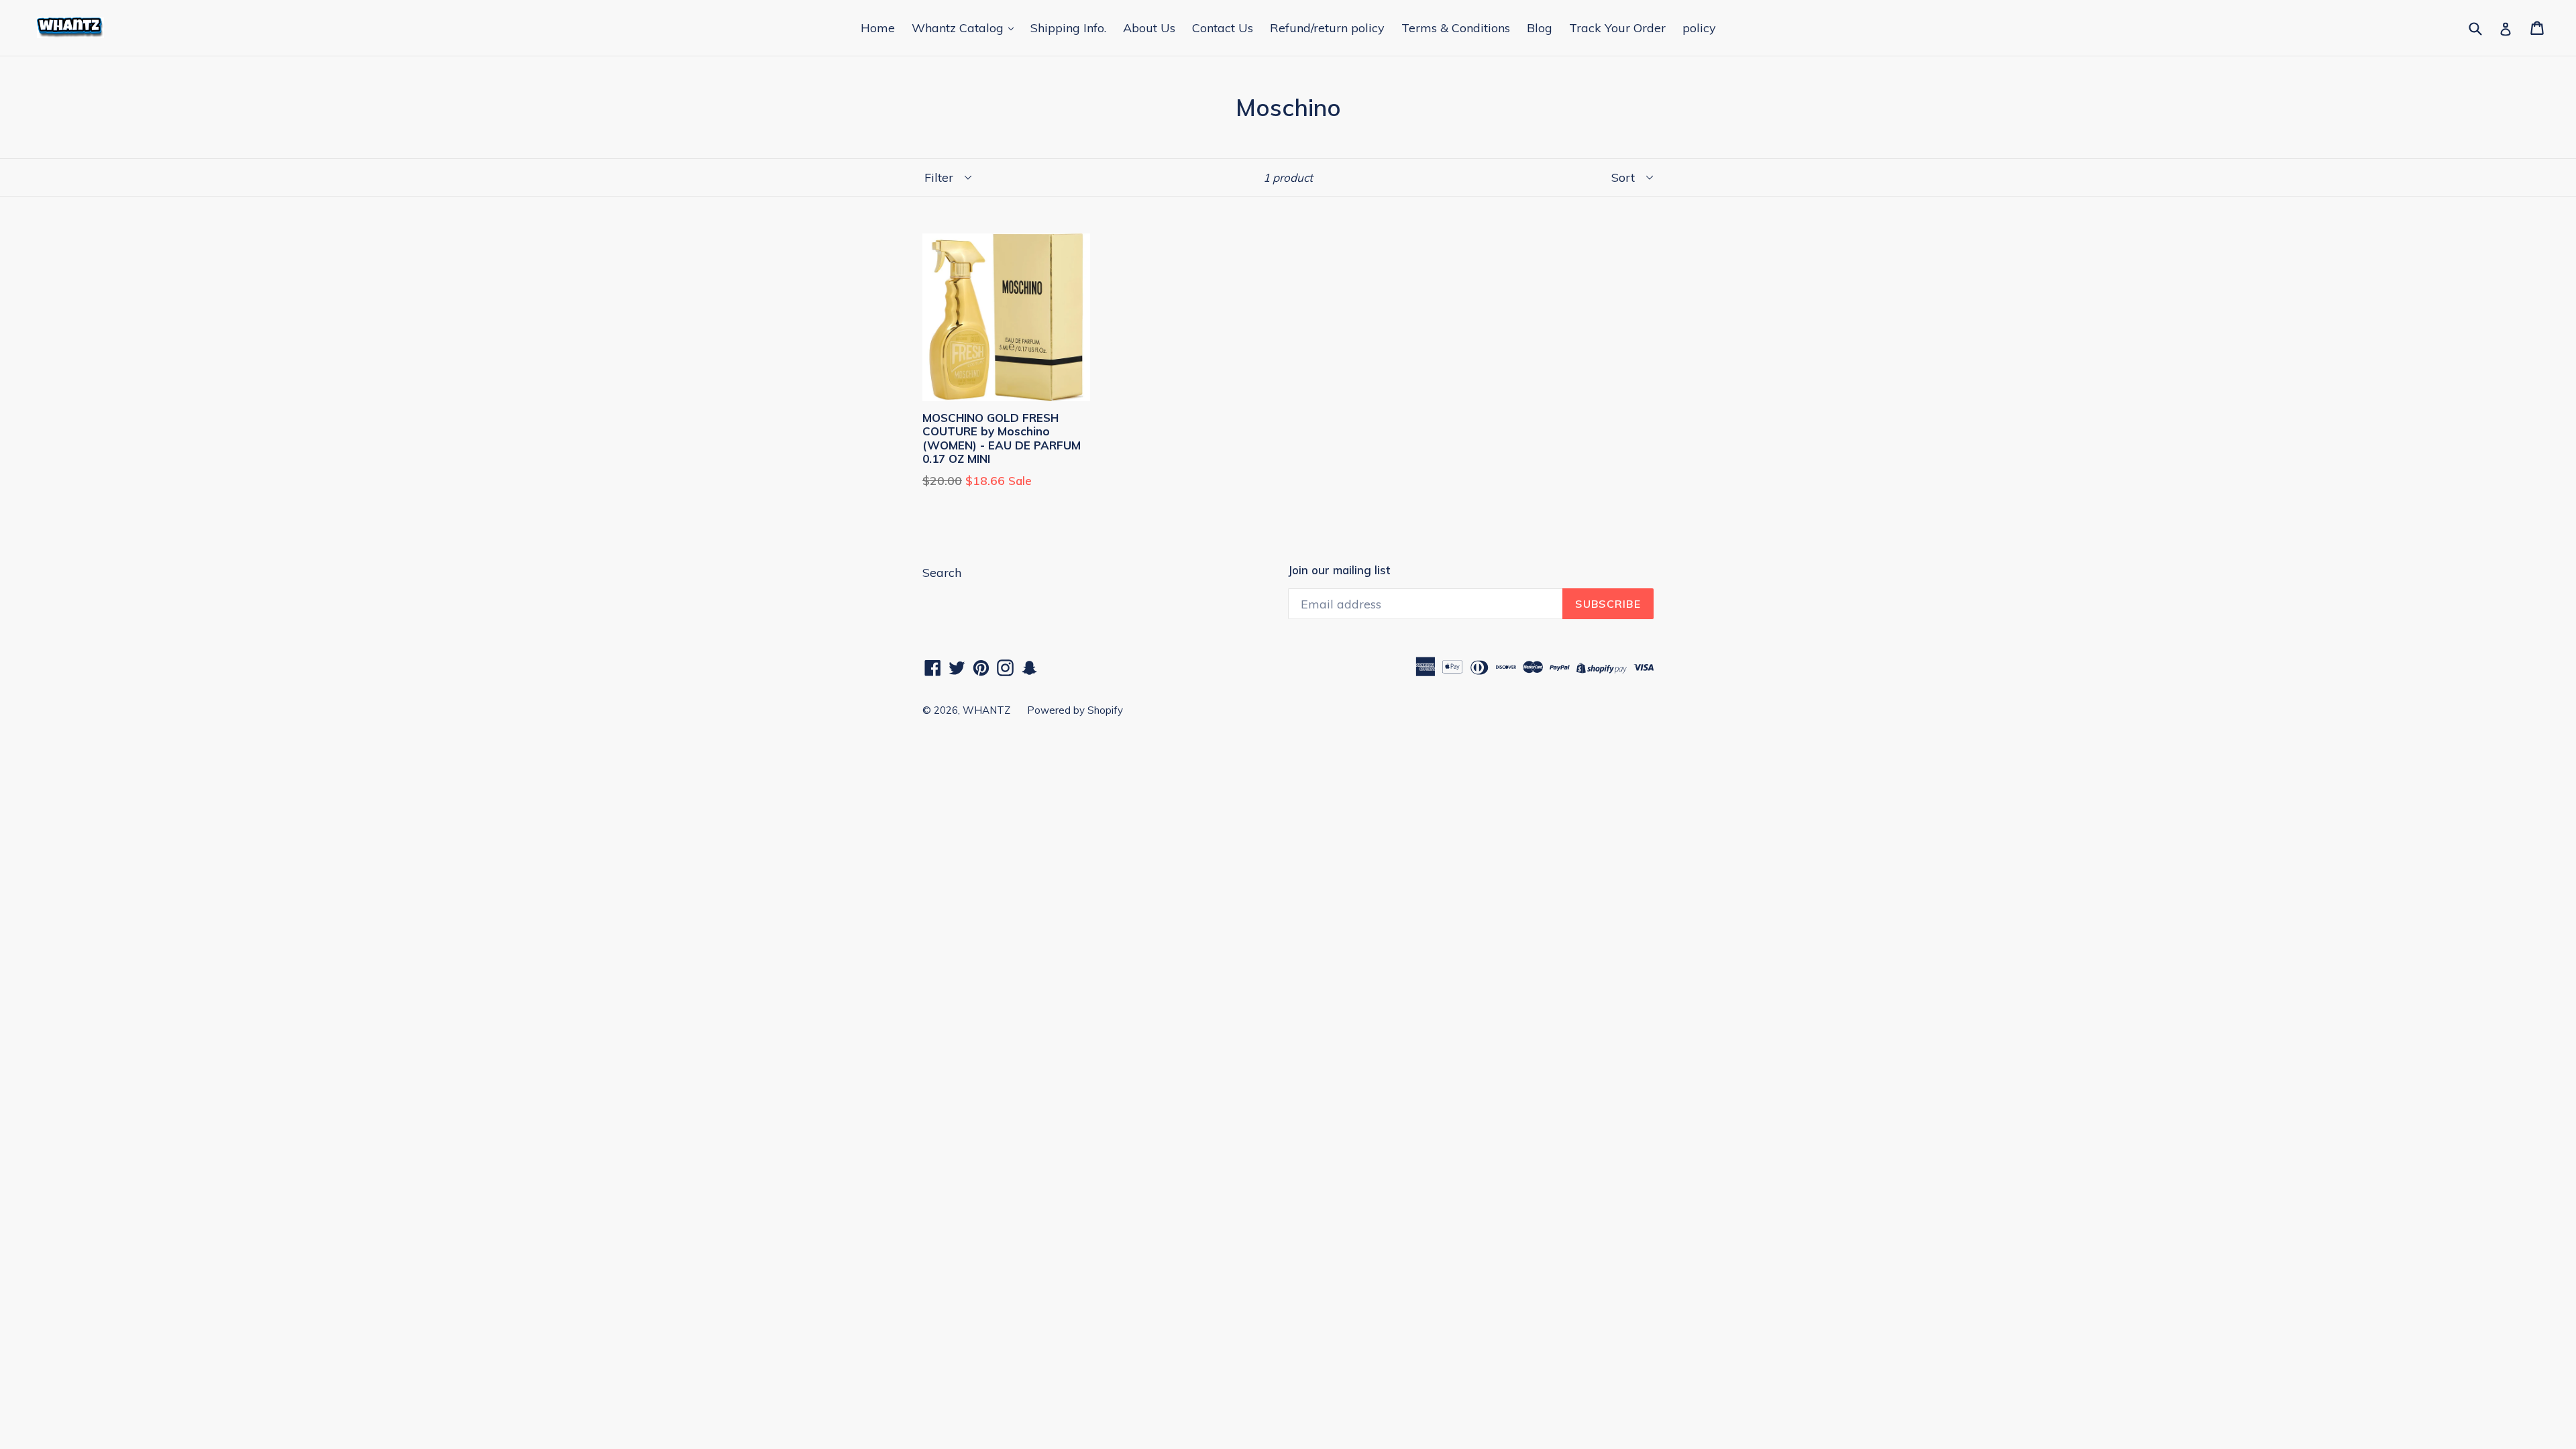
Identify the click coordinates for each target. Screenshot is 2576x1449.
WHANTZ (986, 710)
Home (878, 28)
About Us (1149, 28)
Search (942, 573)
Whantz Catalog (959, 28)
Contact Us (1223, 28)
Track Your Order (1617, 28)
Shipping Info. (1068, 28)
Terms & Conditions (1456, 28)
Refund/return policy (1327, 28)
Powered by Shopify (1075, 710)
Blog (1540, 28)
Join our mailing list (1339, 570)
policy (1699, 28)
